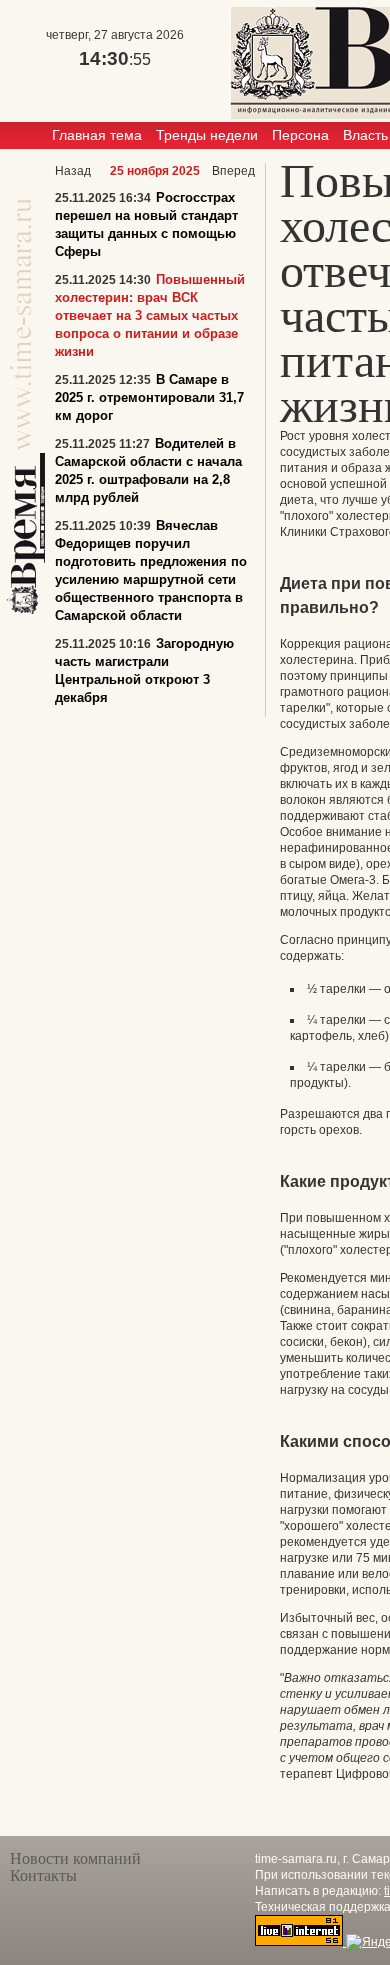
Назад (73, 171)
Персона (300, 135)
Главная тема (97, 135)
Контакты (43, 1875)
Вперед (233, 171)
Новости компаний (75, 1858)
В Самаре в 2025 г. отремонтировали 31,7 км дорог (149, 397)
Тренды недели (207, 135)
